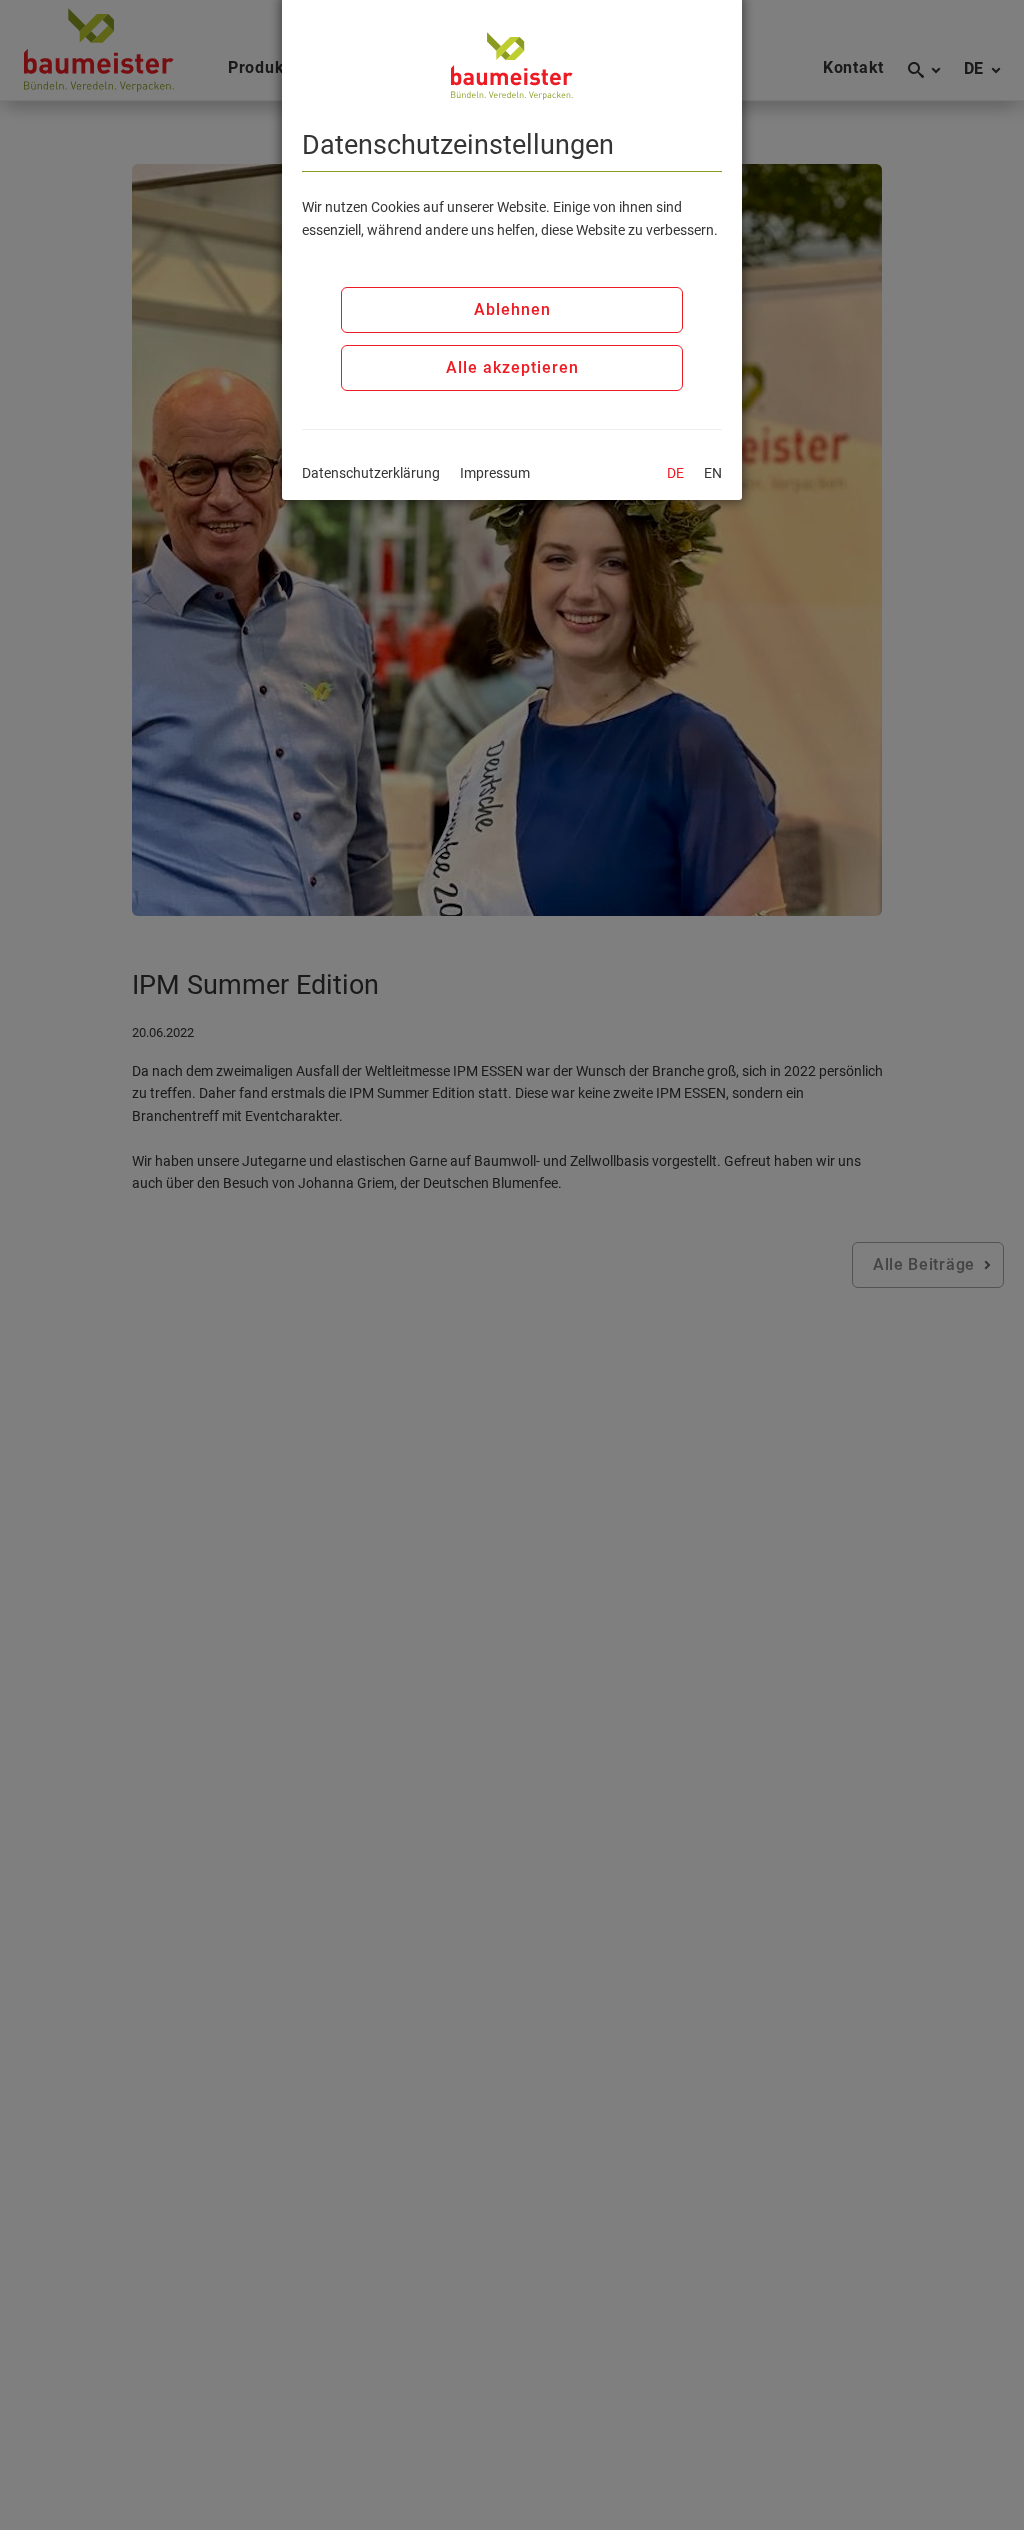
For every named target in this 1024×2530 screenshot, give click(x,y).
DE (675, 473)
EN (713, 473)
